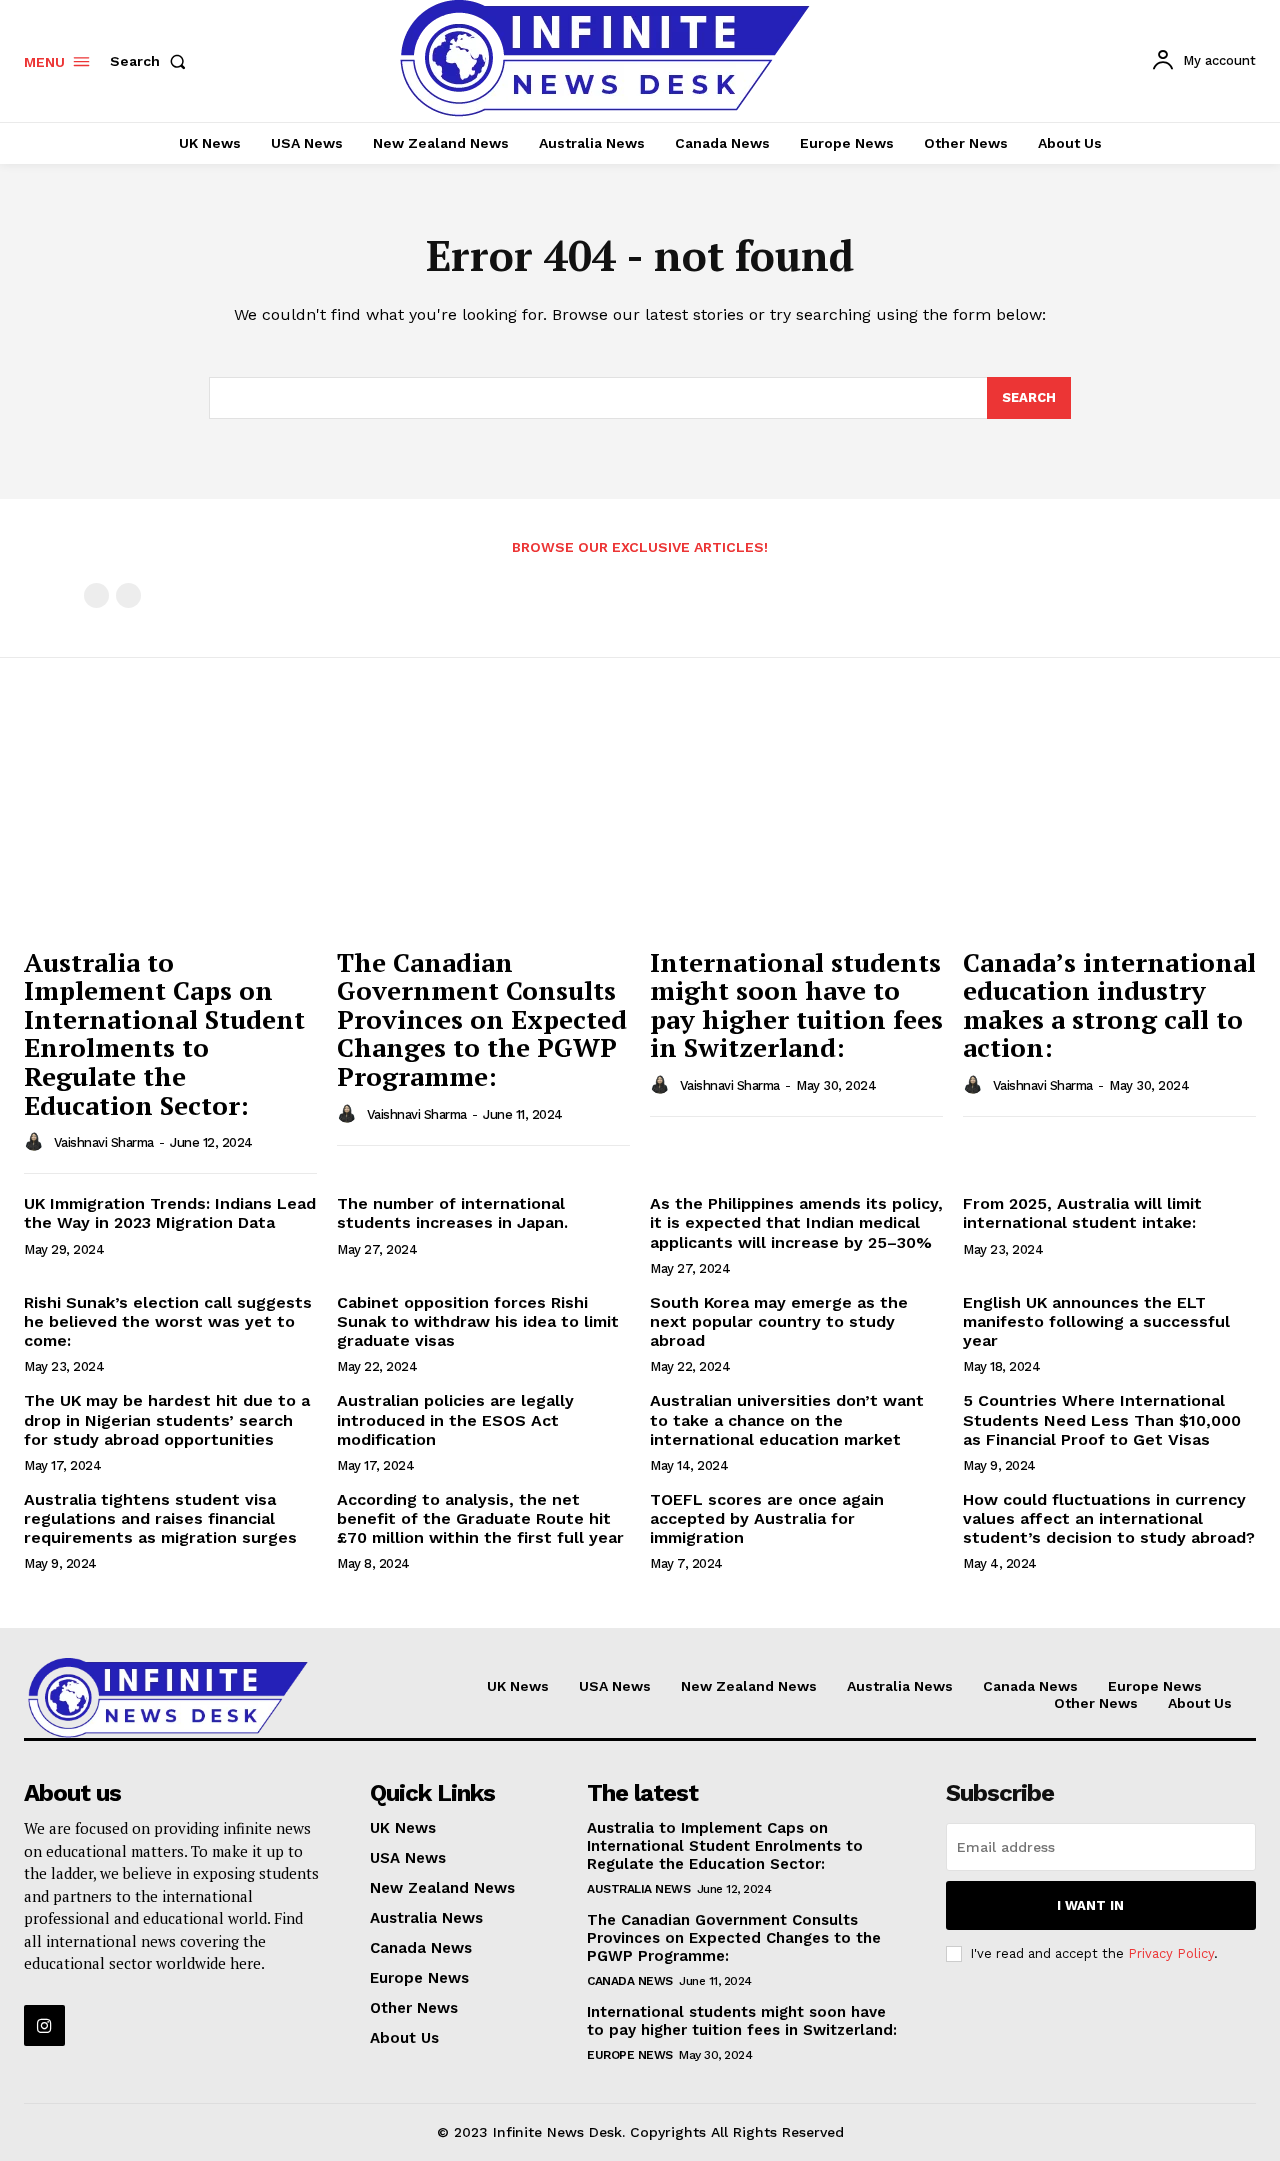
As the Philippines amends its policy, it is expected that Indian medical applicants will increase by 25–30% (796, 1222)
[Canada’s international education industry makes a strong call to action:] (1109, 825)
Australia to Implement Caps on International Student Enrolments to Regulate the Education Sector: (164, 1033)
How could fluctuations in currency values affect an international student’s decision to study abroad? (1109, 1518)
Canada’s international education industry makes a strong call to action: (1109, 1005)
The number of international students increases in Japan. (452, 1213)
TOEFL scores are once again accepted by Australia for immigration (767, 1518)
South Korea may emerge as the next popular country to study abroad (779, 1321)
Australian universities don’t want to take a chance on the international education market (787, 1419)
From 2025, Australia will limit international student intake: (1082, 1213)
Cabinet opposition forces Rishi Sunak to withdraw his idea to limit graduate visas (478, 1321)
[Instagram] (44, 2025)
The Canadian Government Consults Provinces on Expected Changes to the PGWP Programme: (482, 1019)
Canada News (630, 1981)
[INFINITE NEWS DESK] (168, 1698)
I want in (1090, 1905)
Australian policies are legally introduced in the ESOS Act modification (455, 1419)
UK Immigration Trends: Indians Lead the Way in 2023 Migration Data (170, 1213)
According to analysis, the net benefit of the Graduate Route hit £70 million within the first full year (480, 1518)
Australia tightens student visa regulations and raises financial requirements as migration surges (160, 1518)
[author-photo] (37, 1142)
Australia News (638, 1889)
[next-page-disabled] (128, 595)
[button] (152, 61)
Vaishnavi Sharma (104, 1142)
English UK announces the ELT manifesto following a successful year (1096, 1321)
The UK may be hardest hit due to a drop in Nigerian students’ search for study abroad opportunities (167, 1419)
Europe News (630, 2055)
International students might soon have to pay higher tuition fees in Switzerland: (796, 1005)
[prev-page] (96, 595)
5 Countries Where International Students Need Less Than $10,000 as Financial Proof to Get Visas (1102, 1419)
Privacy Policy (1171, 1953)
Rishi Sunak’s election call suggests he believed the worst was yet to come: (168, 1321)
